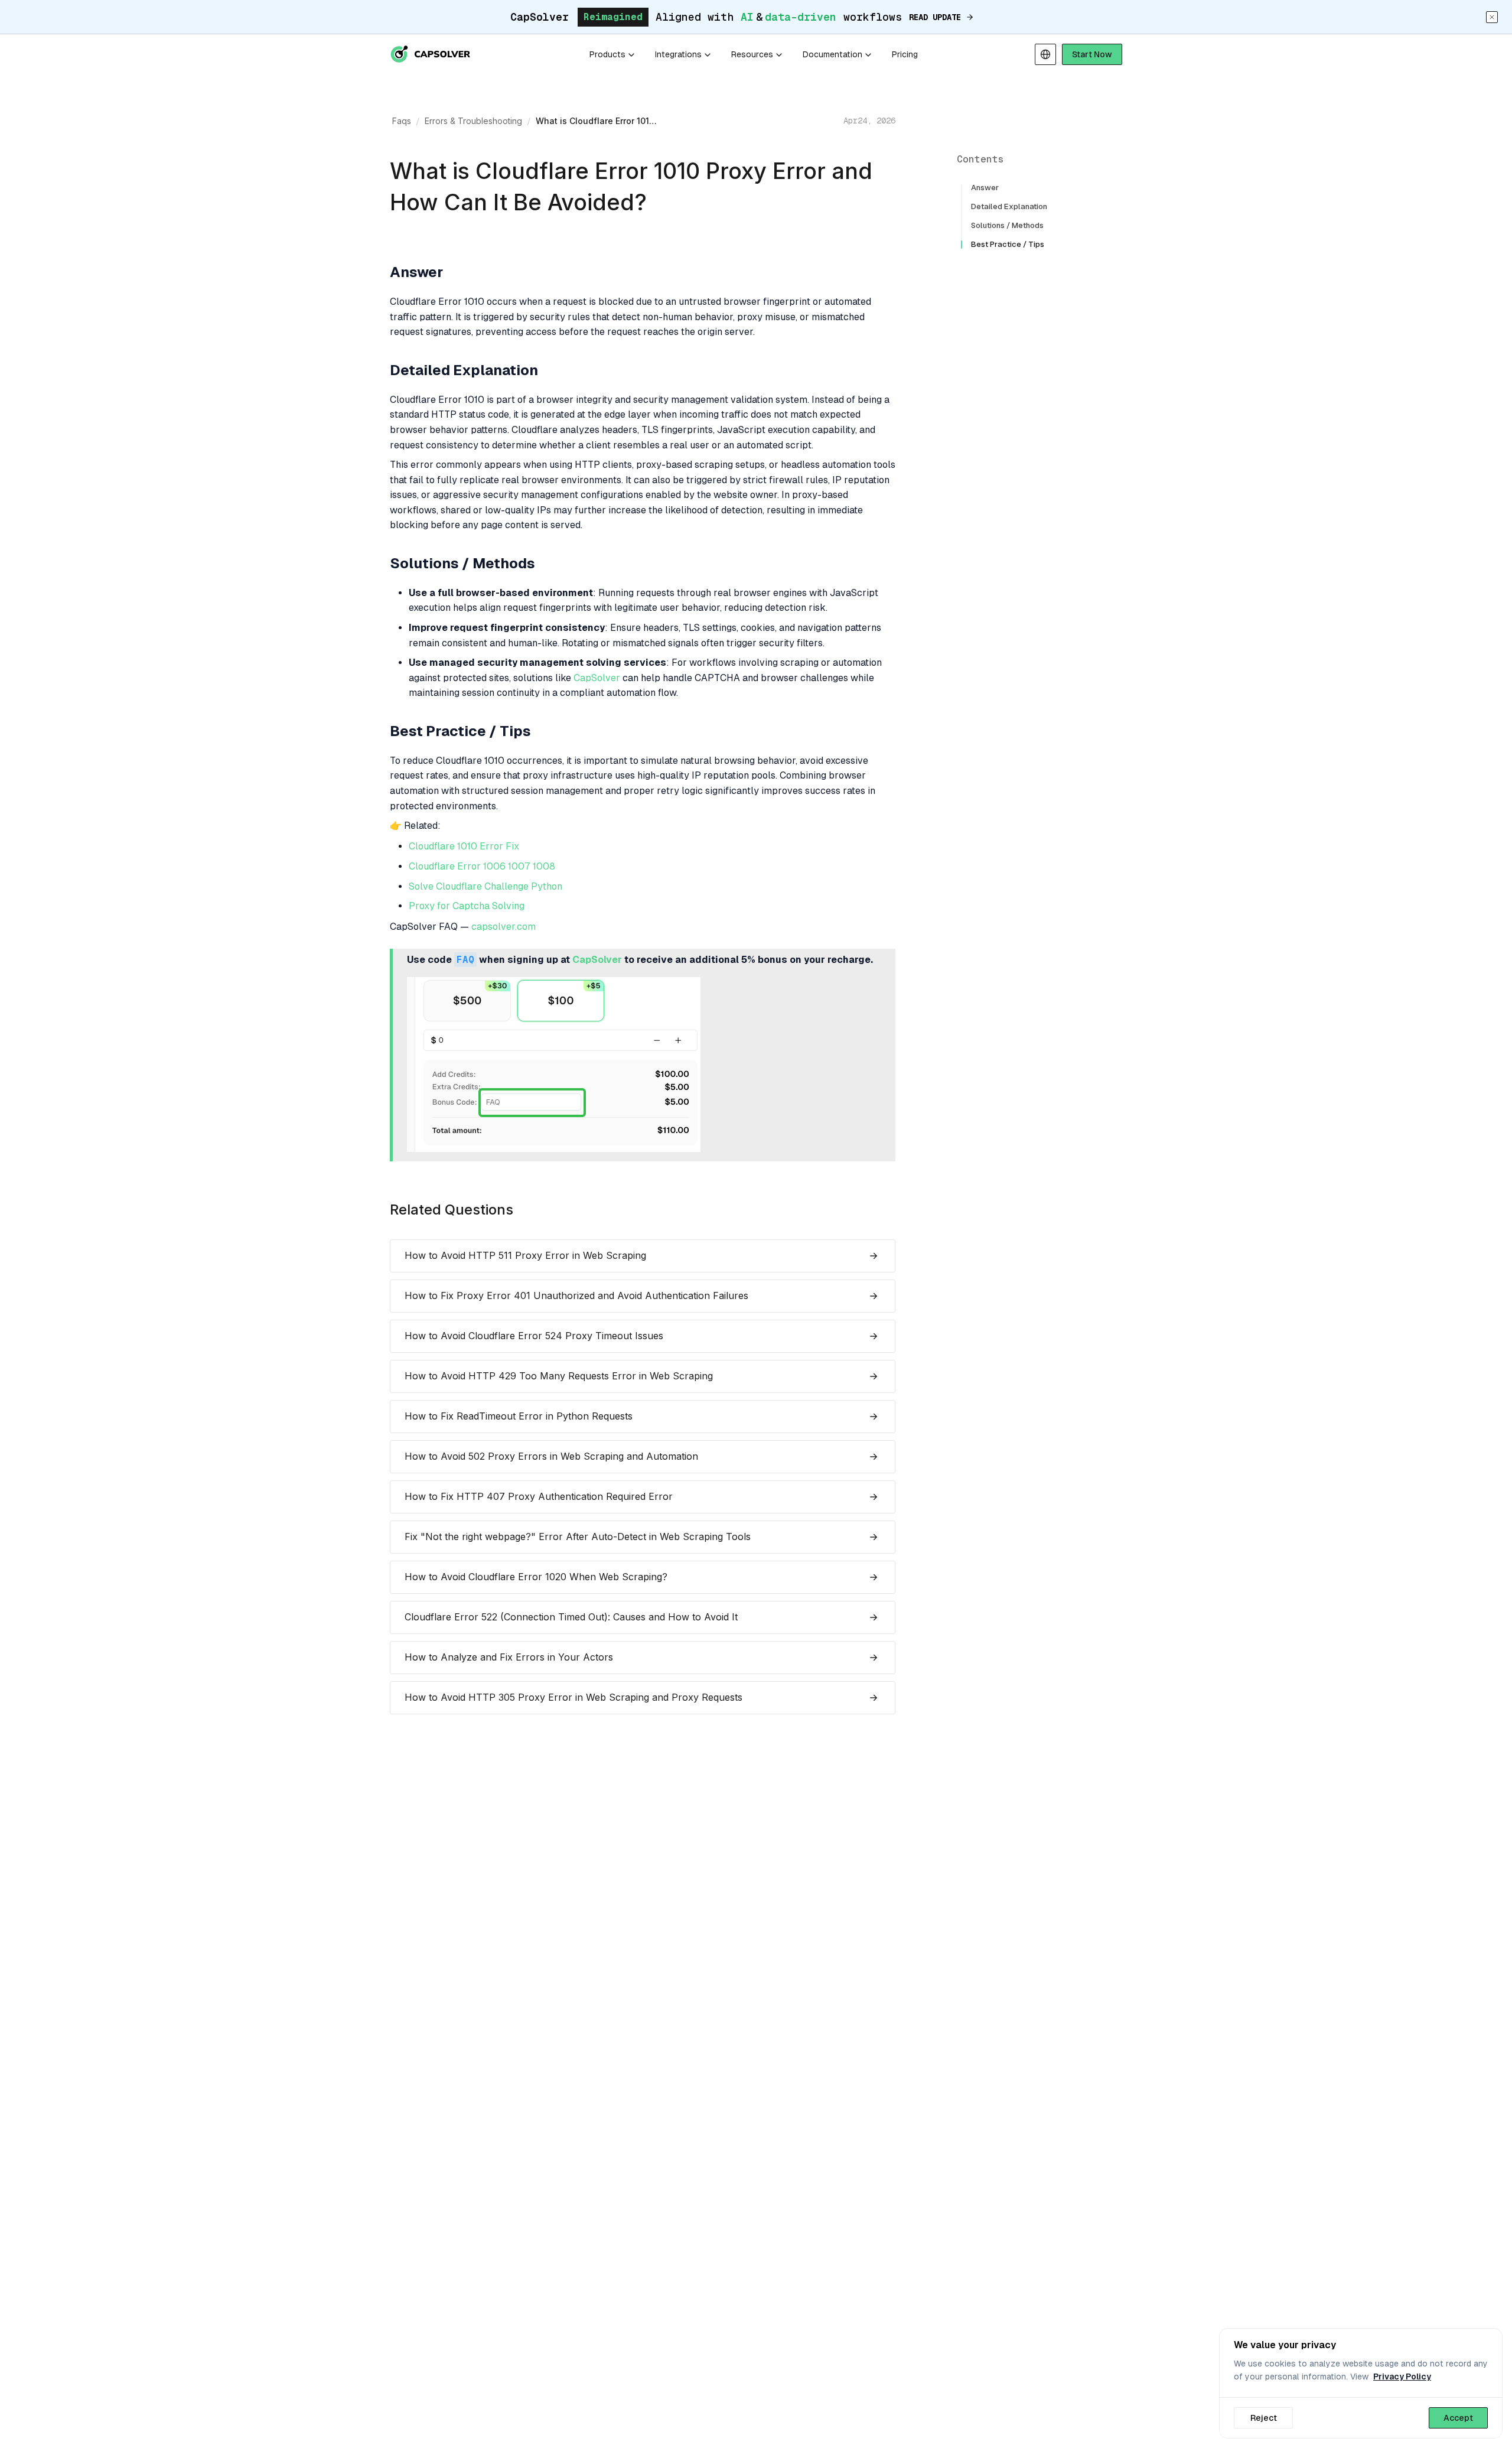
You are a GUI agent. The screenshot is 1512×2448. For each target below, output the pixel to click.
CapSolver (597, 678)
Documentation (832, 54)
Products (607, 54)
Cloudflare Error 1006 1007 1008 (482, 867)
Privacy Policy (1402, 2377)
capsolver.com (504, 927)
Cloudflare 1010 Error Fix (464, 847)
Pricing (905, 54)
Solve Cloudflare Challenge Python (485, 887)
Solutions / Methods (1007, 225)
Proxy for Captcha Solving (467, 906)
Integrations (678, 54)
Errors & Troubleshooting (473, 121)
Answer (985, 188)
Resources (752, 54)
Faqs (402, 121)
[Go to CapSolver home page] (431, 54)
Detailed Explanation (1009, 206)
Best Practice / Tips (1008, 244)
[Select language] (1045, 54)
